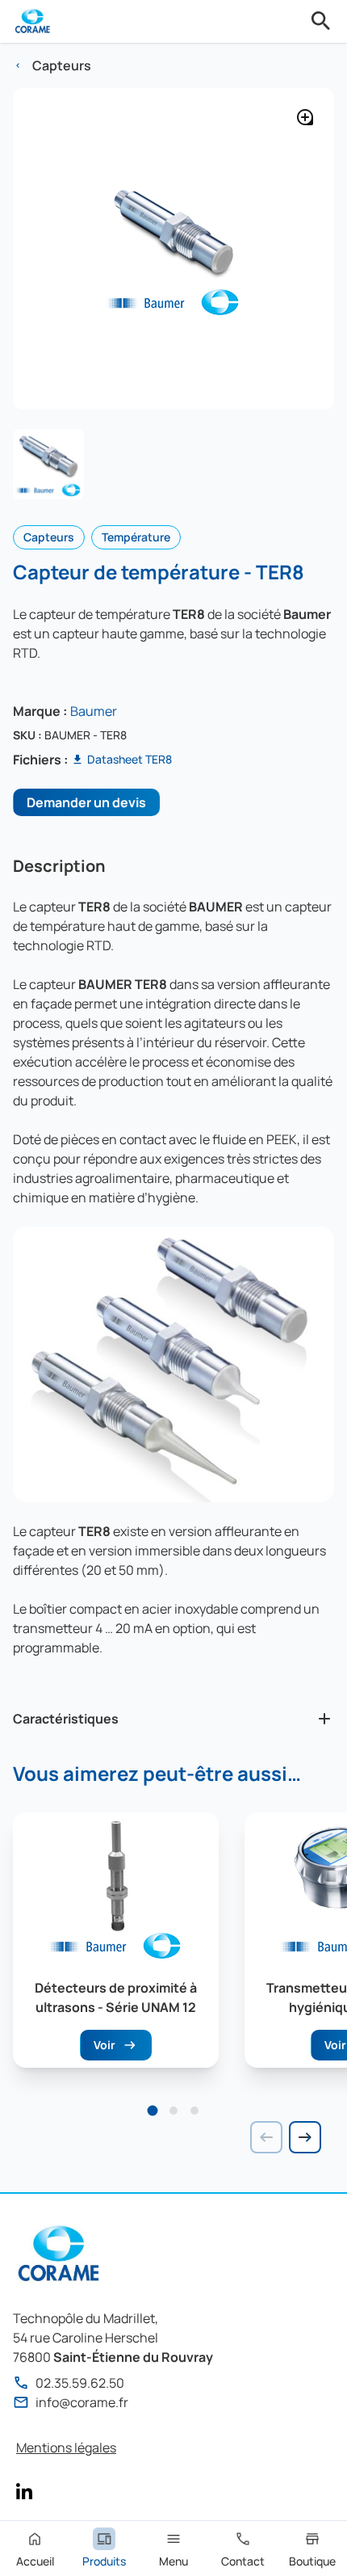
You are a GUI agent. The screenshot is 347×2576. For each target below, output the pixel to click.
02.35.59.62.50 (80, 2383)
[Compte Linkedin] (24, 2491)
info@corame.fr (82, 2402)
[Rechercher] (321, 21)
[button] (153, 2111)
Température (136, 537)
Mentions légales (66, 2448)
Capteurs (62, 65)
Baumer (94, 711)
